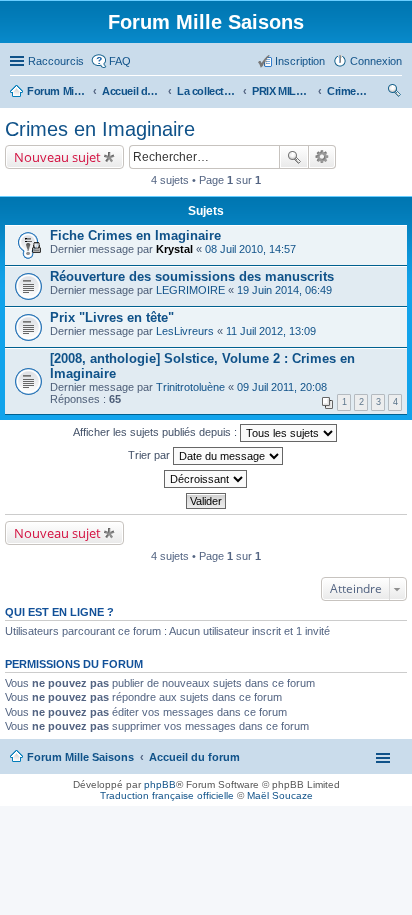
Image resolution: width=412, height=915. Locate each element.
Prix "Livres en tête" (112, 317)
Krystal (174, 249)
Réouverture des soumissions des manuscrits (192, 276)
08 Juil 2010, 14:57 (250, 249)
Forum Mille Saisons (80, 757)
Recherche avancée (322, 157)
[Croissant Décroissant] (206, 479)
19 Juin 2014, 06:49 (284, 290)
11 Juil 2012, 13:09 (271, 331)
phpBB (160, 784)
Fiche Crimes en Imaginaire (135, 235)
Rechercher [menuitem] (394, 93)
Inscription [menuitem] (300, 61)
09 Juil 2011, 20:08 (282, 387)
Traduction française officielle (167, 795)
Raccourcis (56, 61)
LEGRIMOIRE (190, 290)
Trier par (150, 455)
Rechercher (294, 157)
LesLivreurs (185, 331)
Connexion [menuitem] (376, 61)
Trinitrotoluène (190, 387)
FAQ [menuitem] (120, 61)
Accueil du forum (194, 757)
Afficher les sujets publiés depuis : (156, 432)
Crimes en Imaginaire (100, 129)
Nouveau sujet (57, 157)
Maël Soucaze (280, 795)
